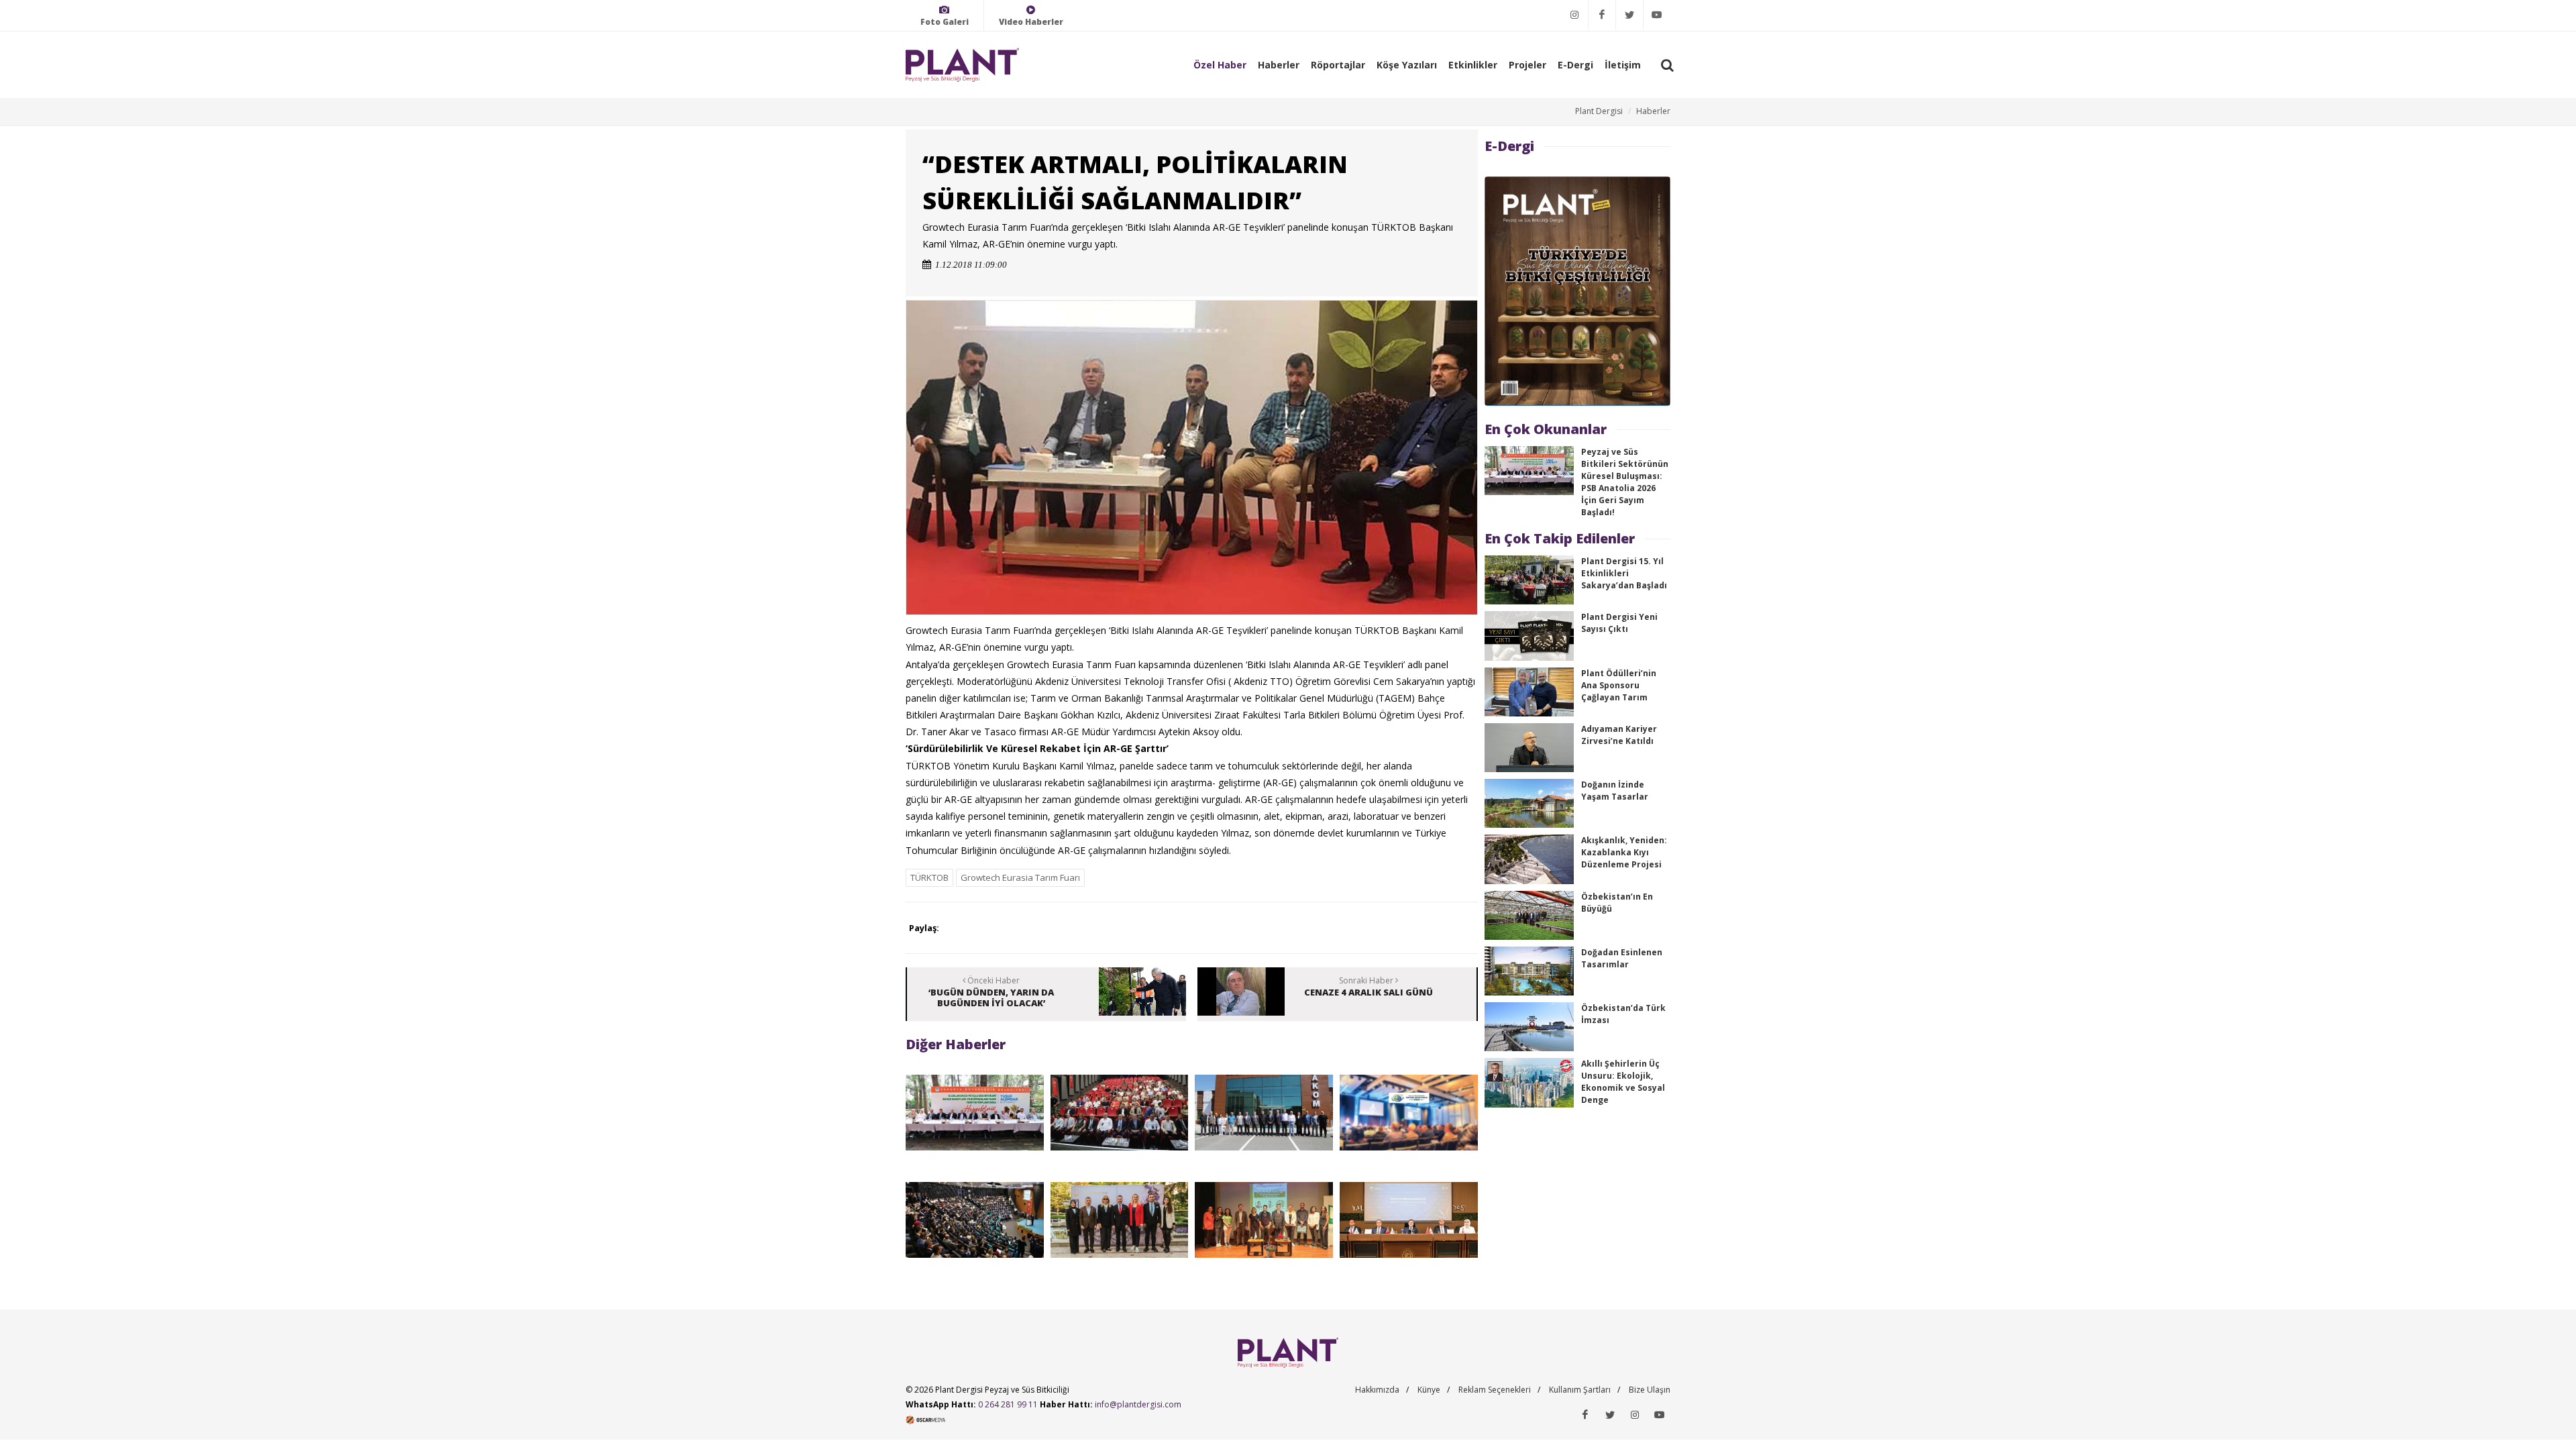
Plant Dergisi (1599, 111)
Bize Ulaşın (1650, 1390)
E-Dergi (1575, 65)
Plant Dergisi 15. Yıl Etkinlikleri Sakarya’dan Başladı (1624, 573)
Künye (1429, 1390)
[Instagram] (1574, 15)
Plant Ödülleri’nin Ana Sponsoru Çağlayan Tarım (1619, 685)
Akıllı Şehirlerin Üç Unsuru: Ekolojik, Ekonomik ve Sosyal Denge (1623, 1082)
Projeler (1527, 65)
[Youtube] (1657, 15)
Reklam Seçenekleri (1495, 1390)
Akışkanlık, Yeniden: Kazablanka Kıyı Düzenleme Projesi (1624, 852)
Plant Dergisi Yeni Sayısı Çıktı (1619, 623)
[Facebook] (1602, 15)
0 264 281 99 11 (1008, 1404)
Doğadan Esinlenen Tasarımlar (1622, 958)
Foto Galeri (945, 22)
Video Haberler (1031, 22)
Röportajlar (1338, 65)
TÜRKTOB (929, 877)
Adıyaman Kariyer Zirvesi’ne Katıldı (1619, 735)
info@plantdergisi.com (1138, 1404)
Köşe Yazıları (1407, 65)
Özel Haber (1220, 65)
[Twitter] (1629, 15)
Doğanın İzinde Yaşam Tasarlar (1615, 791)
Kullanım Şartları (1580, 1390)
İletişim (1623, 65)
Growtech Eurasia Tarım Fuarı (1020, 877)
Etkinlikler (1473, 65)
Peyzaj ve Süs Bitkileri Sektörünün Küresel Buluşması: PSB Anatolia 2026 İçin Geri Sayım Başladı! (1625, 482)
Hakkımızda (1377, 1390)
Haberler (1279, 65)
